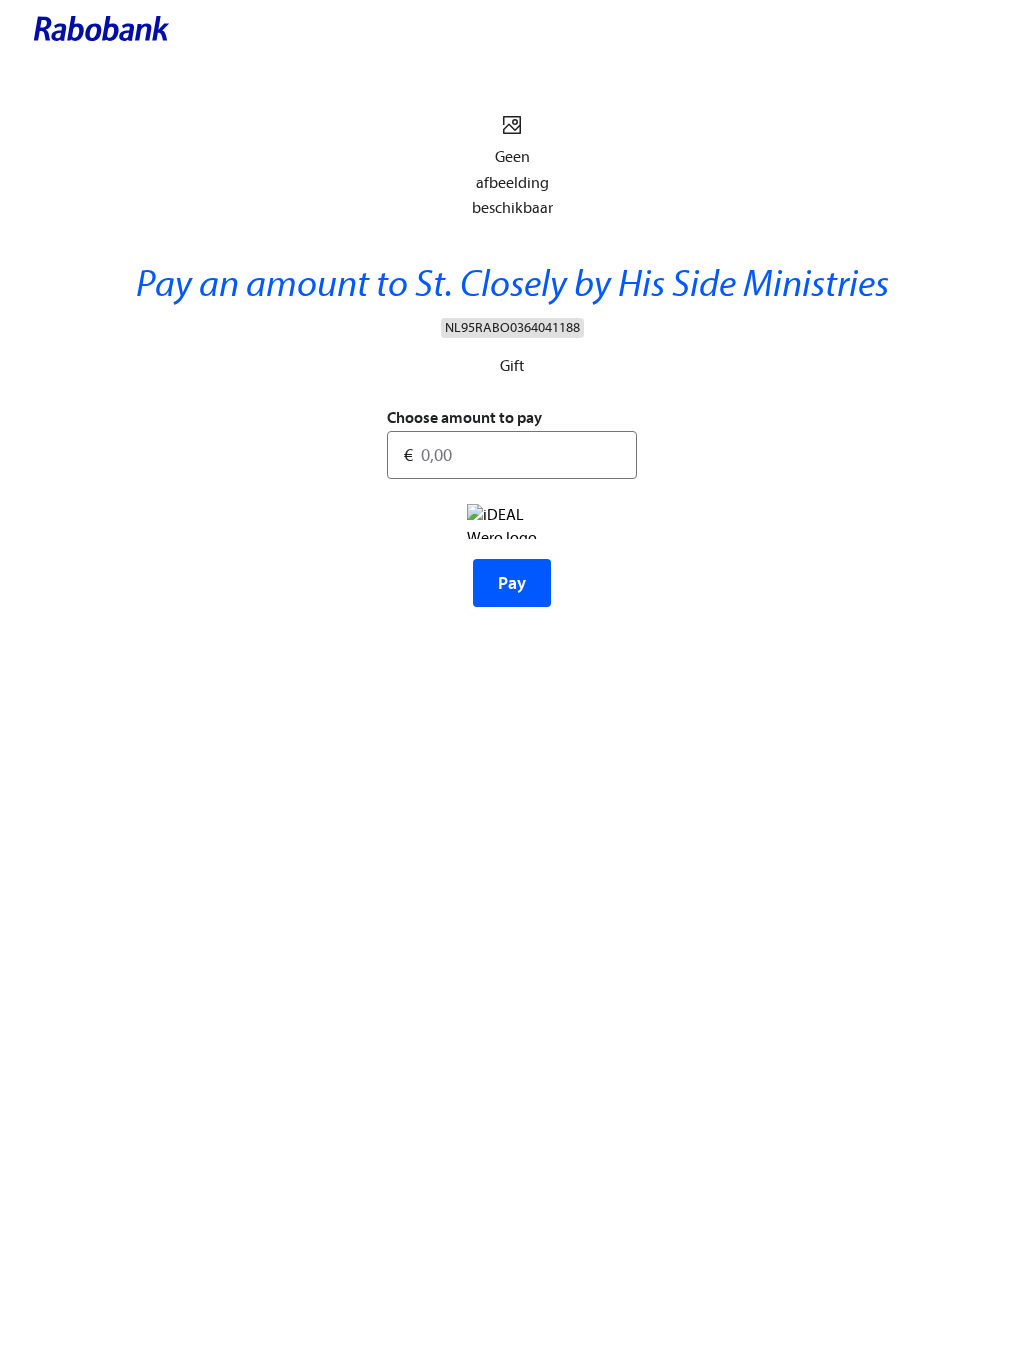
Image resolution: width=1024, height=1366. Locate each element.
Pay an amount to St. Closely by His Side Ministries (512, 284)
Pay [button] (512, 583)
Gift (512, 366)
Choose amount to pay (464, 418)
